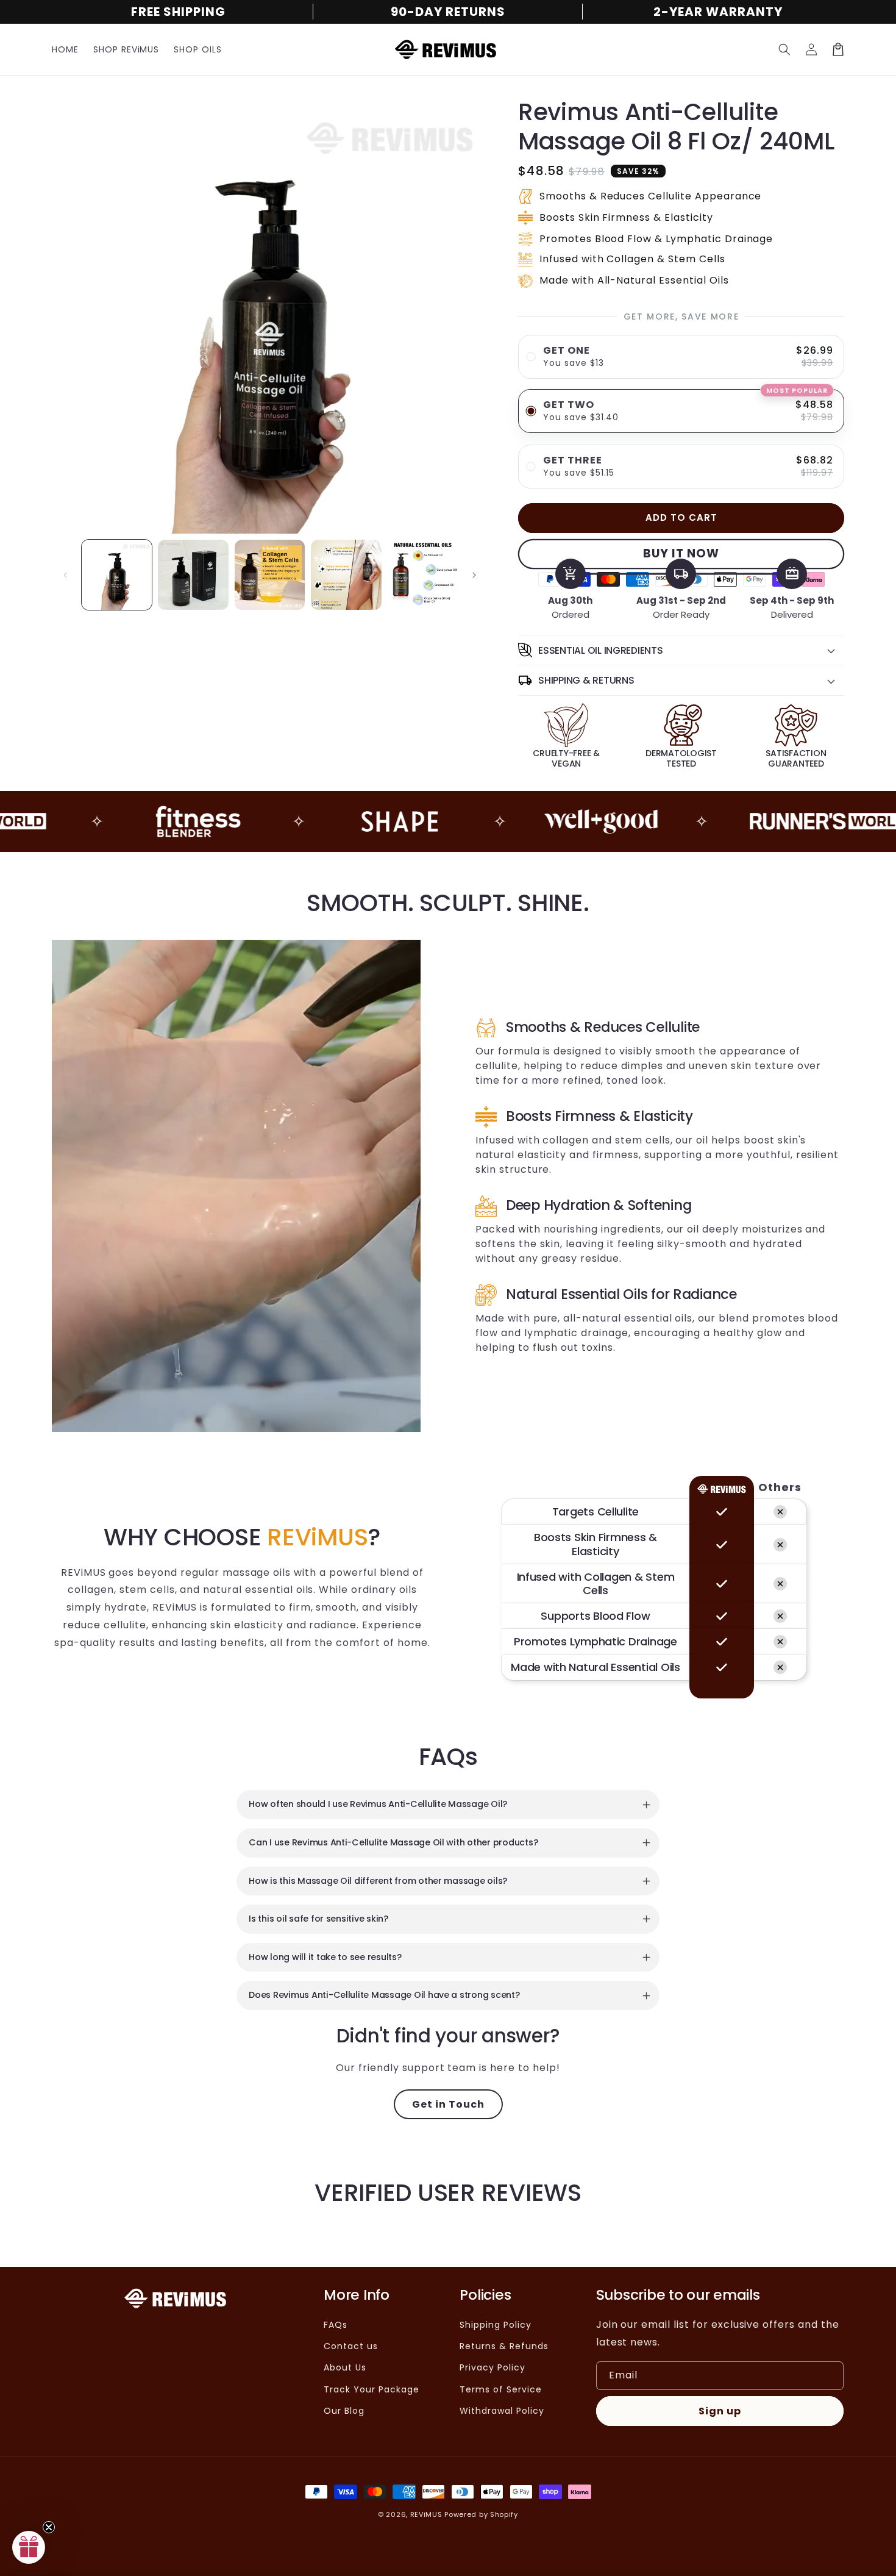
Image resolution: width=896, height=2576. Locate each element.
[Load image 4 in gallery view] (346, 575)
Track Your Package (371, 2389)
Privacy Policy (492, 2367)
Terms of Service (500, 2389)
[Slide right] (474, 575)
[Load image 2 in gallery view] (193, 575)
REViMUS (426, 2514)
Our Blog (344, 2411)
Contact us (351, 2346)
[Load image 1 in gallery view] (117, 575)
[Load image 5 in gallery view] (423, 575)
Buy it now (681, 553)
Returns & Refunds (504, 2346)
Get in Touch (448, 2104)
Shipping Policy (495, 2325)
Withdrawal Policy (502, 2411)
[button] (784, 49)
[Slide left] (65, 575)
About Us (345, 2367)
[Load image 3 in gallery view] (270, 575)
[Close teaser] (49, 2527)
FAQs (336, 2325)
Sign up (720, 2411)
